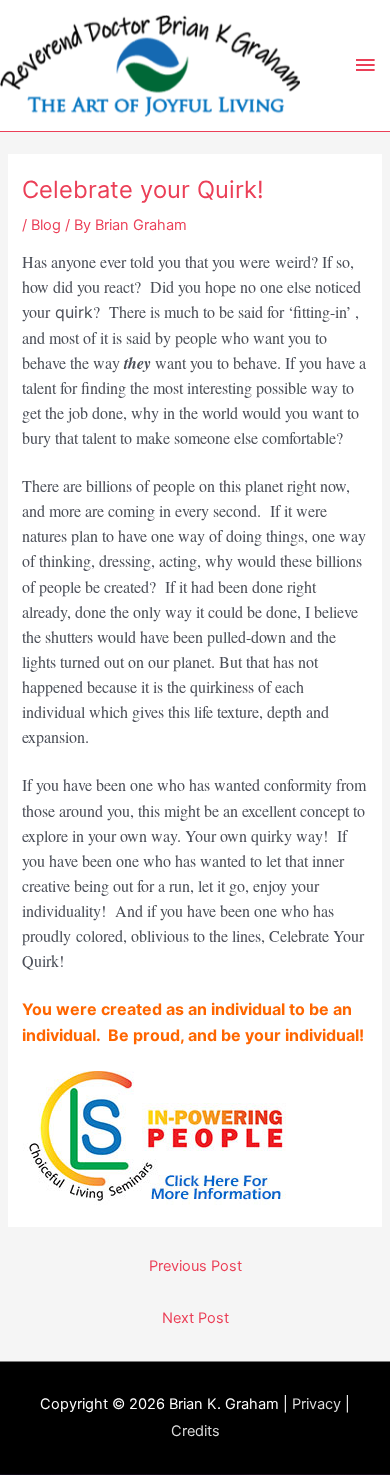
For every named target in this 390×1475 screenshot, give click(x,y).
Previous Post (195, 1266)
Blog (46, 225)
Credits (195, 1431)
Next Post (195, 1318)
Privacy (316, 1404)
